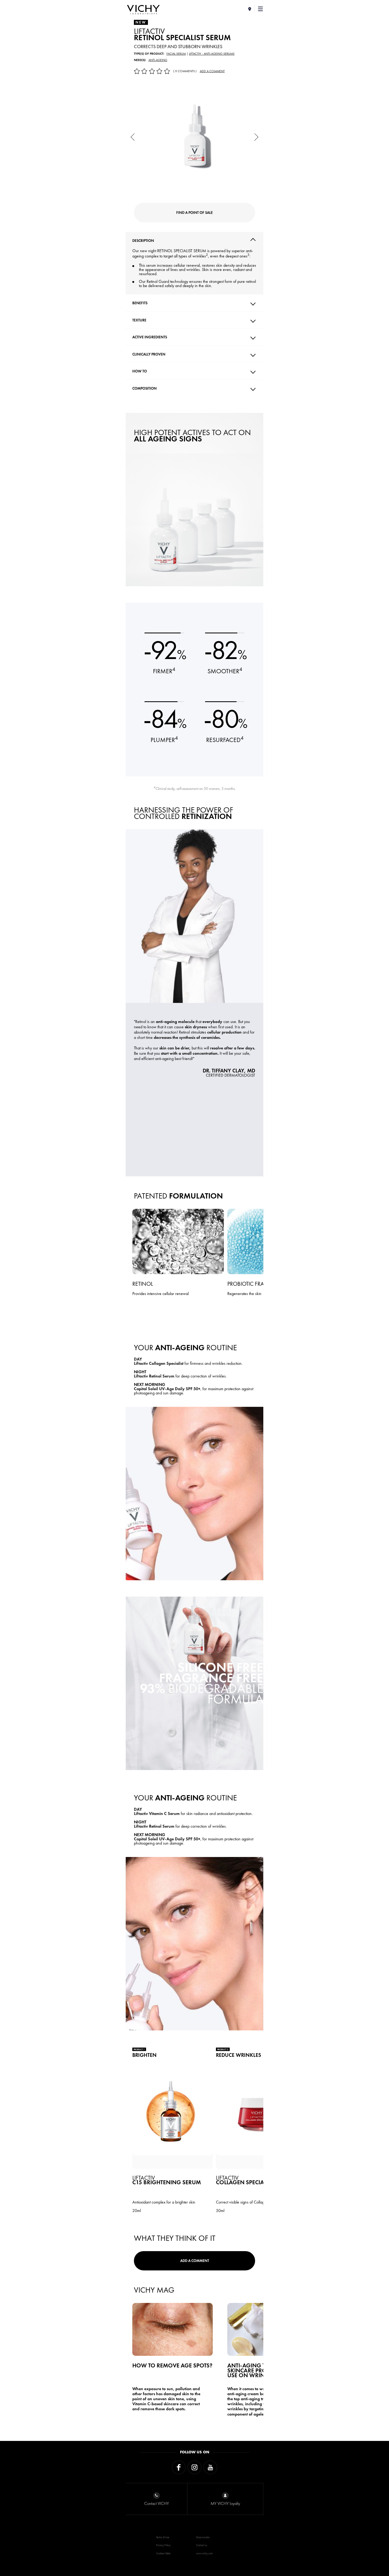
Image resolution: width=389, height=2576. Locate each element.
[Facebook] (179, 2467)
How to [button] (140, 371)
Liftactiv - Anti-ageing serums (212, 54)
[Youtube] (210, 2467)
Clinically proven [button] (149, 354)
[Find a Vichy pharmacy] (250, 9)
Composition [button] (144, 388)
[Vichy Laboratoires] (143, 10)
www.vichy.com (204, 2553)
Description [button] (143, 241)
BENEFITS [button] (140, 303)
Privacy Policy (163, 2545)
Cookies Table (163, 2553)
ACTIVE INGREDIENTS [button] (150, 337)
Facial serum (176, 54)
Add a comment (212, 71)
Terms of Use (163, 2537)
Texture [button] (139, 320)
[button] (261, 9)
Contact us (202, 2545)
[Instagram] (195, 2467)
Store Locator (203, 2537)
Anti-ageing (158, 60)
